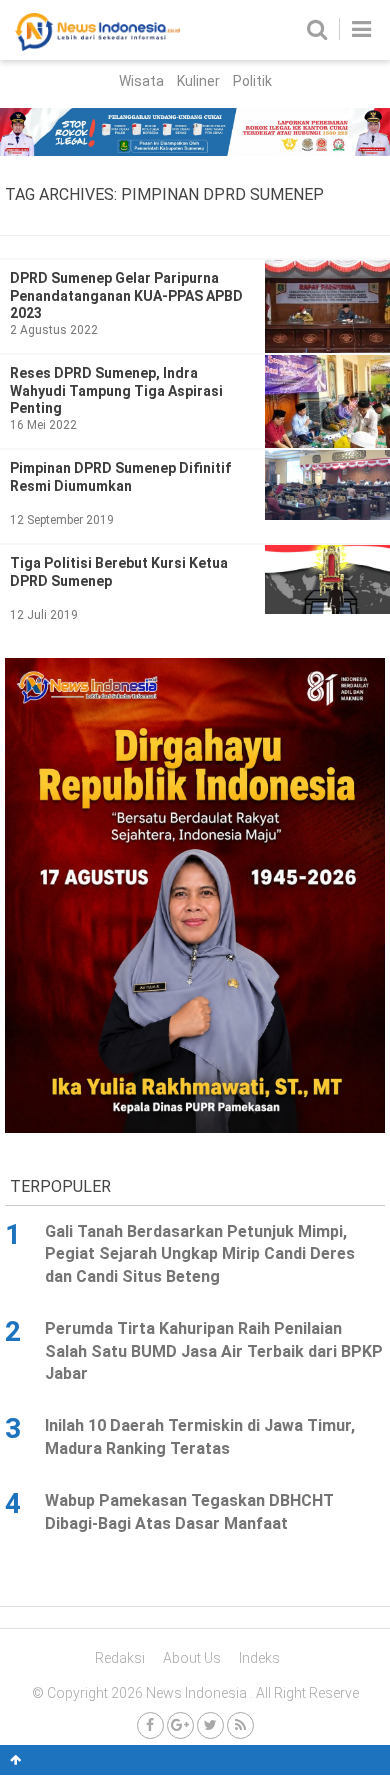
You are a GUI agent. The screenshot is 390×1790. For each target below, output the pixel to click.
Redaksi (120, 1658)
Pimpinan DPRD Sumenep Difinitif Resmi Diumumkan (120, 477)
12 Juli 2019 (44, 615)
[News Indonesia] (97, 46)
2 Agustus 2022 (54, 330)
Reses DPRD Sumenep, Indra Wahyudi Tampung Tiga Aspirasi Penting (116, 390)
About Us (192, 1658)
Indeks (259, 1658)
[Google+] (180, 1725)
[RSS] (240, 1725)
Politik (252, 81)
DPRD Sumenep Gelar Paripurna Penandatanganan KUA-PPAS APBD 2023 (126, 295)
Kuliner (198, 81)
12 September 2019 (62, 520)
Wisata (141, 81)
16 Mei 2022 (43, 425)
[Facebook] (150, 1725)
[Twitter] (210, 1725)
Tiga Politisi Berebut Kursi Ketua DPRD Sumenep (119, 572)
